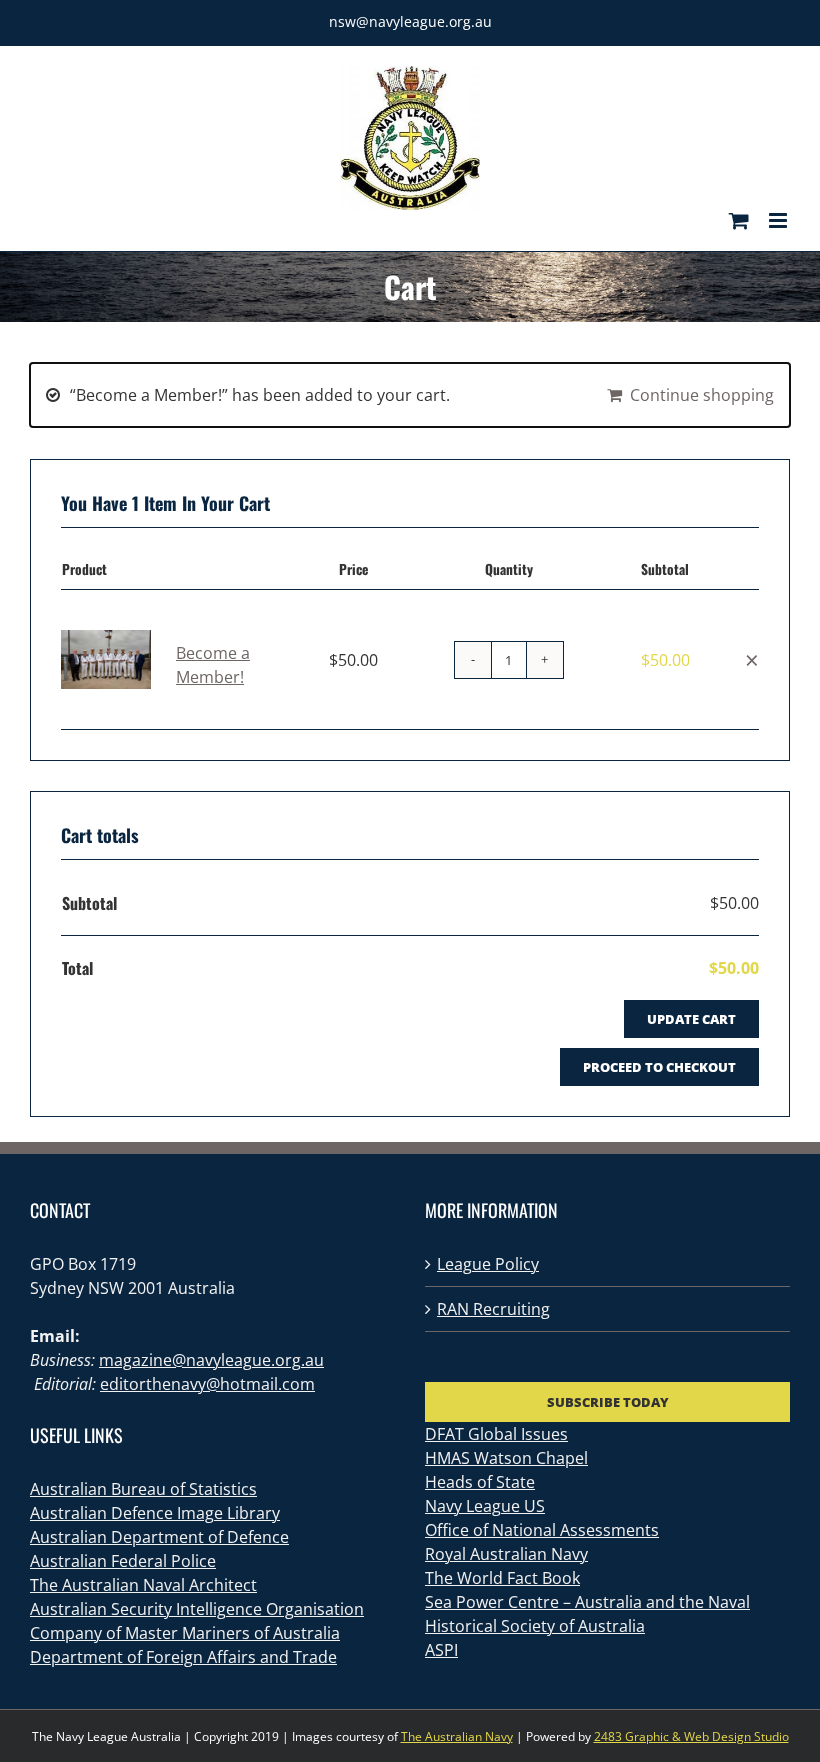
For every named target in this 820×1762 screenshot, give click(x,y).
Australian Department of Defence (159, 1537)
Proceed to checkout (659, 1067)
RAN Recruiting (493, 1309)
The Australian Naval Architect (143, 1585)
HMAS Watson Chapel (506, 1458)
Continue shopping (702, 395)
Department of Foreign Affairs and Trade (183, 1657)
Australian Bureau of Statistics (143, 1489)
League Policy (488, 1264)
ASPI (441, 1650)
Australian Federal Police (123, 1561)
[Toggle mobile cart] (739, 220)
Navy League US (485, 1506)
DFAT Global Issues (496, 1434)
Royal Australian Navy (506, 1554)
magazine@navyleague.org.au (211, 1360)
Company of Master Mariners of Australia (185, 1633)
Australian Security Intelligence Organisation (197, 1609)
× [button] (752, 659)
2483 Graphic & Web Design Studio (691, 1736)
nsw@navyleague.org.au (410, 21)
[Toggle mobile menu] (779, 220)
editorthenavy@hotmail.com (207, 1384)
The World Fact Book (502, 1578)
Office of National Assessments (542, 1530)
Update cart (691, 1019)
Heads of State (480, 1482)
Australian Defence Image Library (155, 1513)
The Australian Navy (457, 1736)
